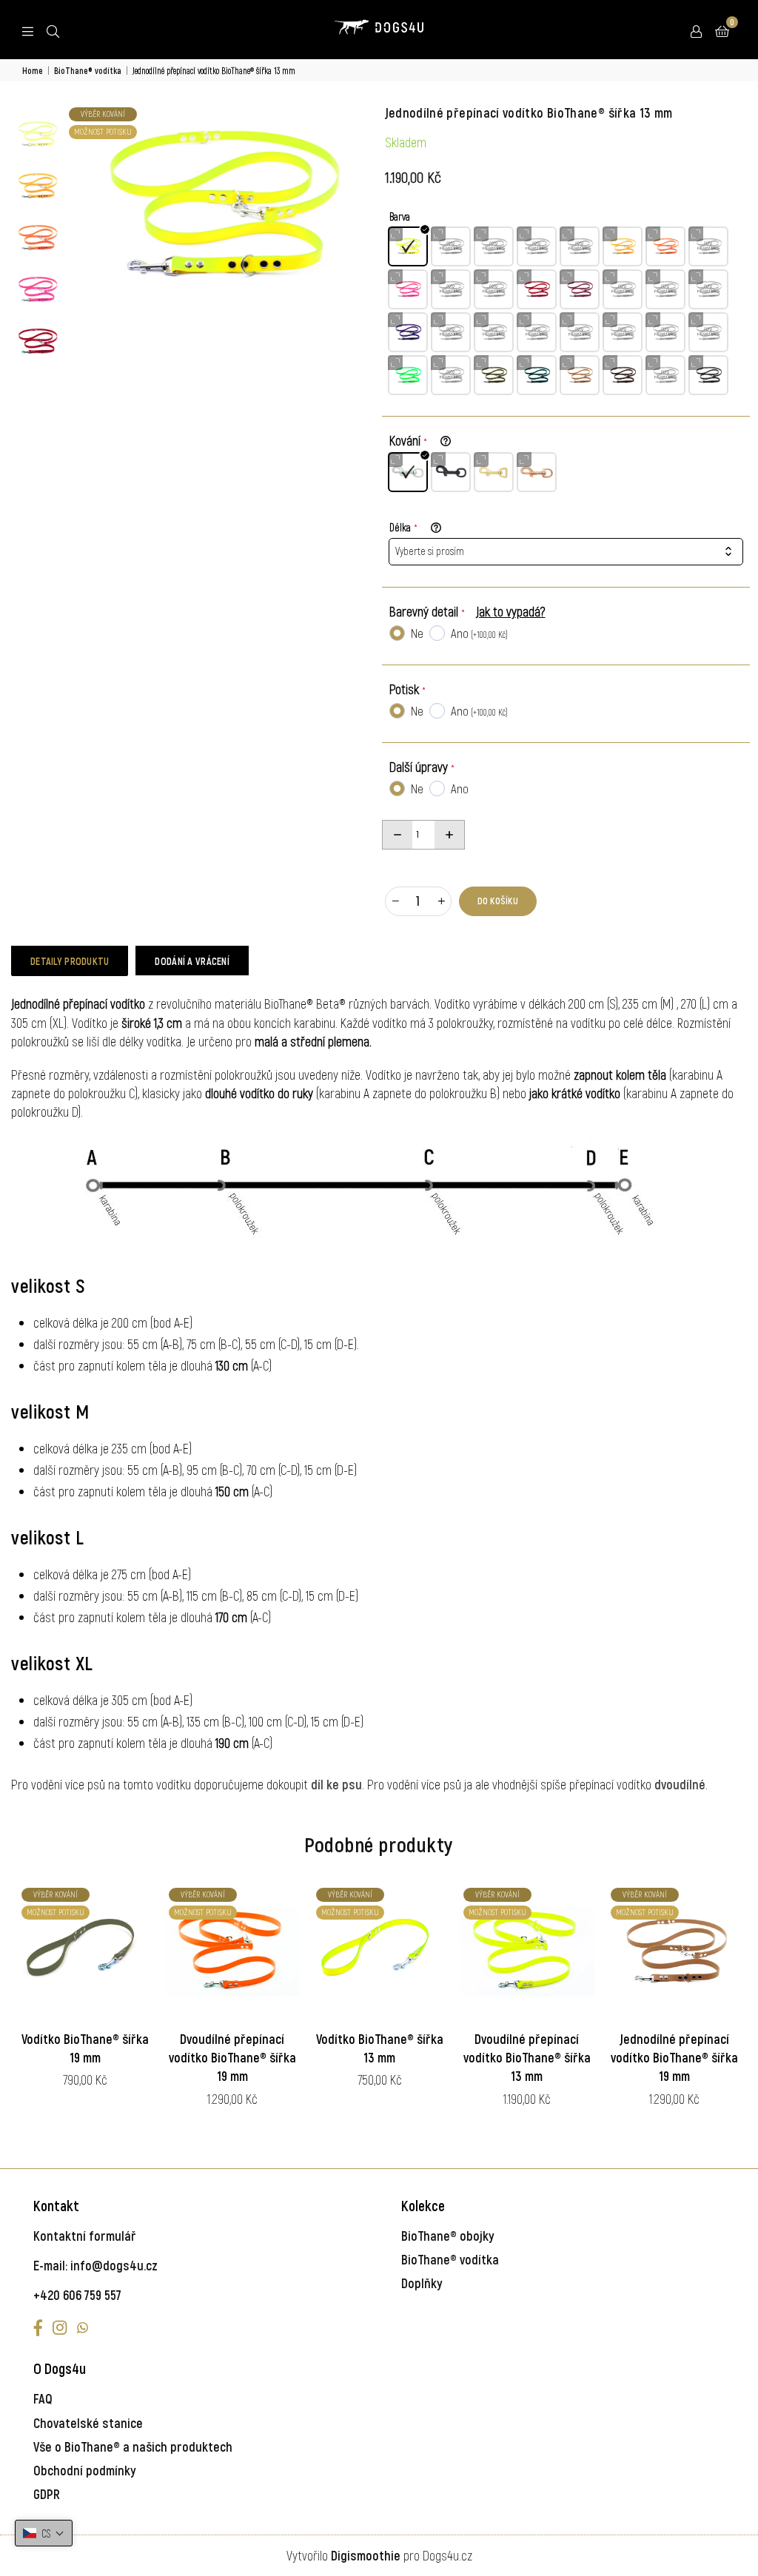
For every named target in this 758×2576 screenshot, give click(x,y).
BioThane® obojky (448, 2236)
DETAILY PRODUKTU (70, 961)
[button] (44, 2533)
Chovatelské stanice (88, 2423)
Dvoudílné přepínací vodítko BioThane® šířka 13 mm (527, 2057)
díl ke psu (336, 1784)
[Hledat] (53, 30)
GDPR (47, 2494)
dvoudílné (680, 1784)
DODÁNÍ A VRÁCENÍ (192, 961)
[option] (219, 206)
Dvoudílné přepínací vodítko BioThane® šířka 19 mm (232, 2057)
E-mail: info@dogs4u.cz (95, 2265)
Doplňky (422, 2283)
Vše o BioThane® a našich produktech (133, 2446)
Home (33, 70)
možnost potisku (103, 131)
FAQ (43, 2398)
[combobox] (566, 552)
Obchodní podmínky (85, 2470)
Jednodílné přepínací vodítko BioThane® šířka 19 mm (674, 2057)
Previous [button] (78, 206)
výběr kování (103, 114)
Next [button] (361, 206)
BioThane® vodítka (88, 70)
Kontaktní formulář (85, 2236)
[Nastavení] (696, 30)
